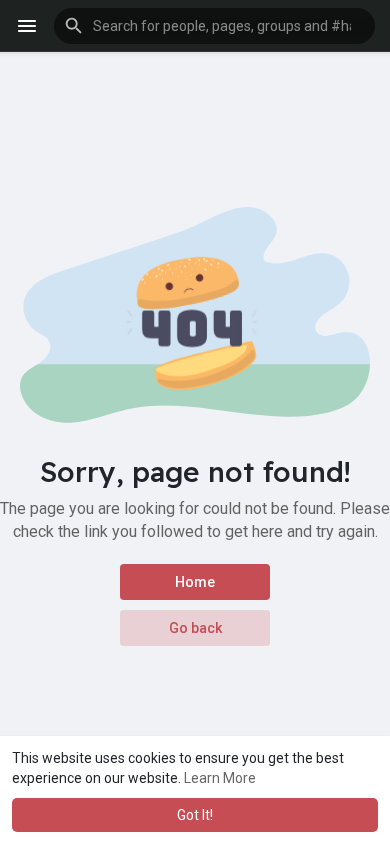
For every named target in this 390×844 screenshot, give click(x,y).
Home (195, 582)
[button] (214, 26)
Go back (195, 628)
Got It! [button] (195, 815)
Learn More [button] (220, 778)
